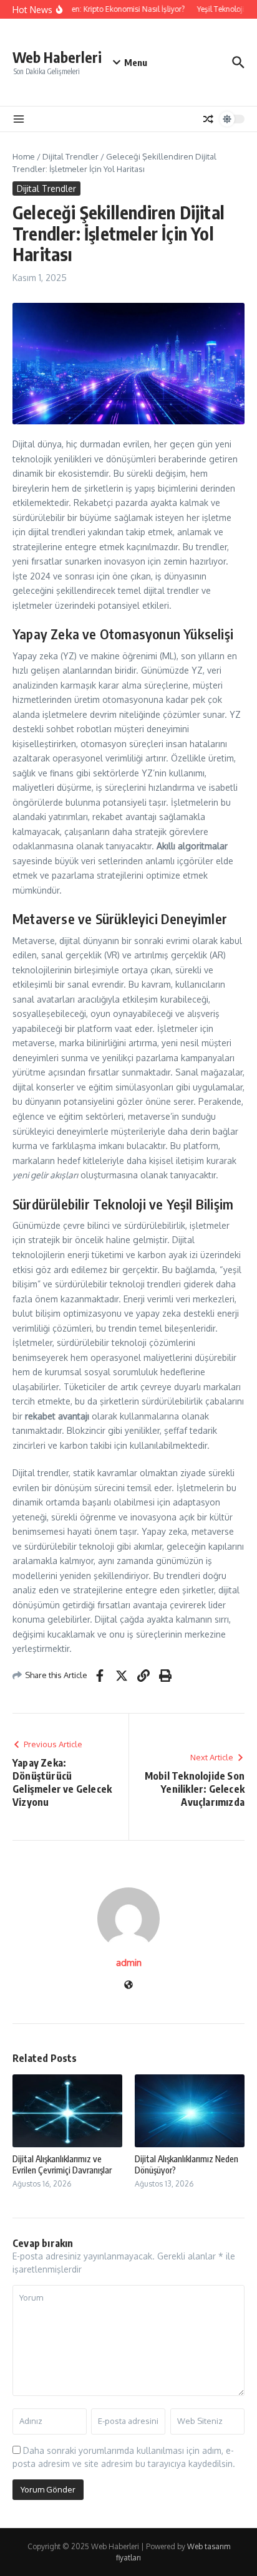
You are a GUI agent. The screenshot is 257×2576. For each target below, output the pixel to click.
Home (24, 156)
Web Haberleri (57, 57)
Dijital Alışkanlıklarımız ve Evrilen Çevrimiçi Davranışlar (62, 2164)
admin (129, 1963)
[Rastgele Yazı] (208, 119)
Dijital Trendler (70, 156)
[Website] (128, 1986)
